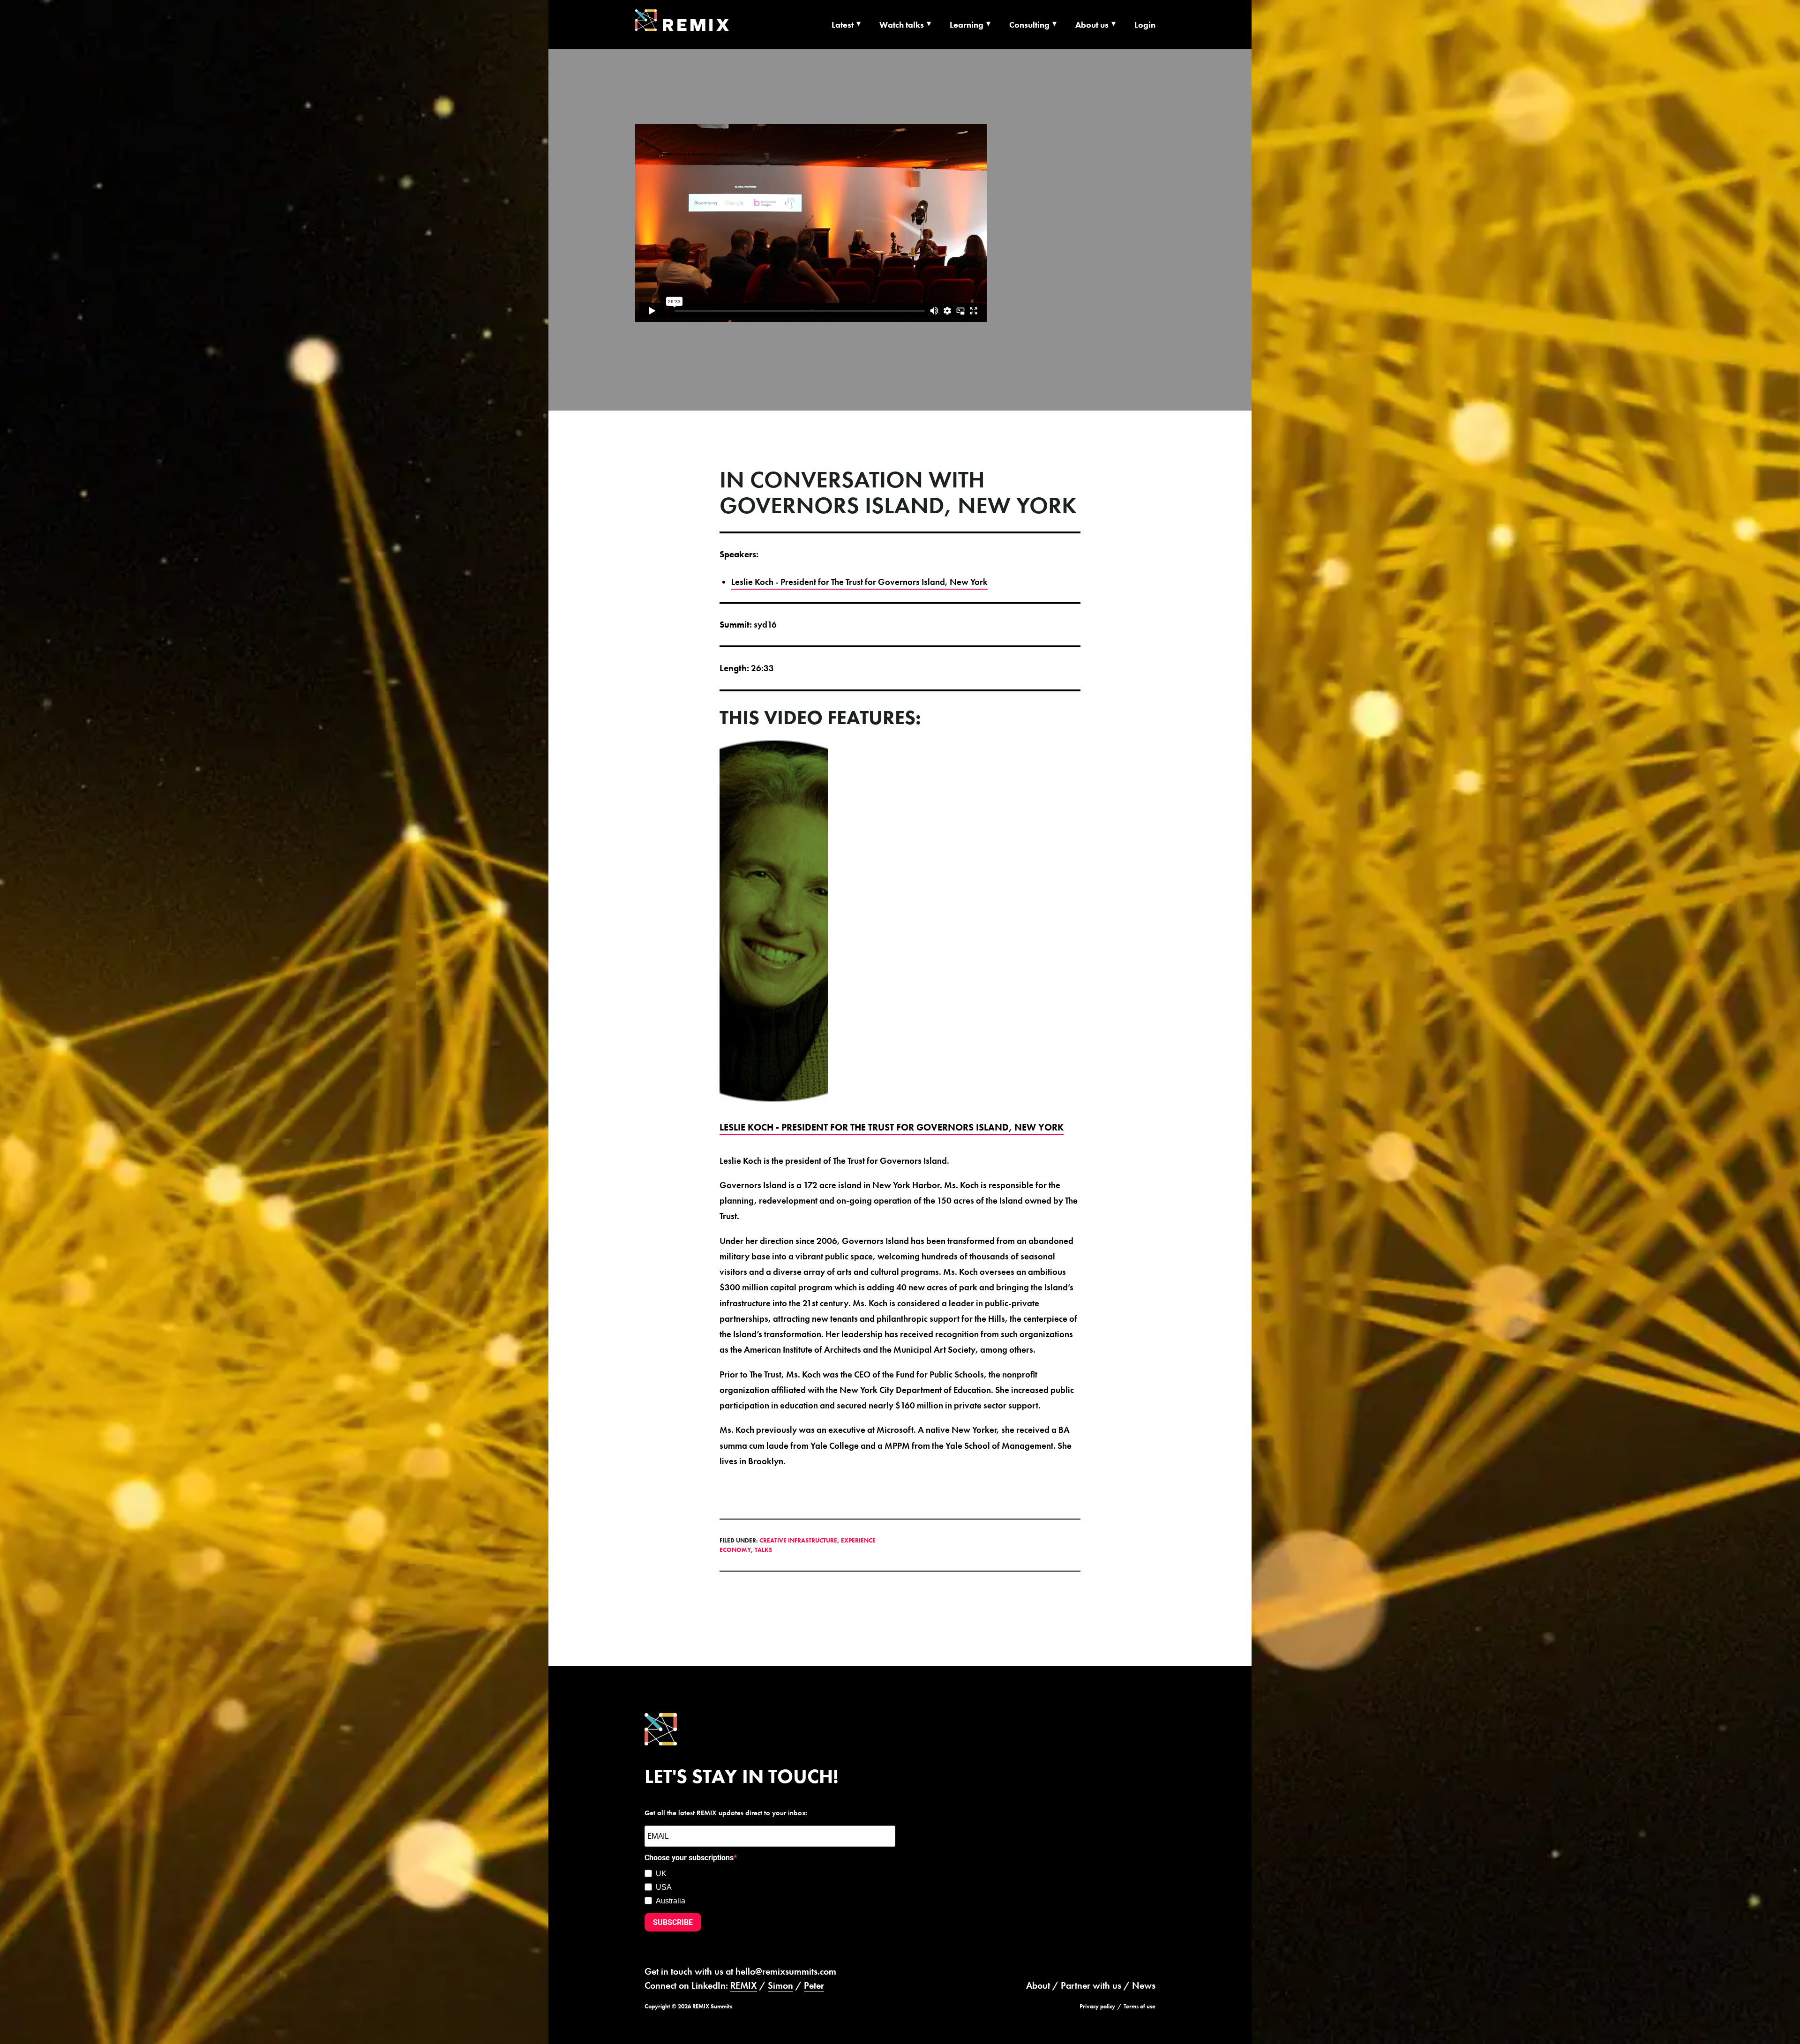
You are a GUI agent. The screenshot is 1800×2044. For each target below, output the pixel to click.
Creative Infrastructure (798, 1540)
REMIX (744, 1985)
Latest (843, 25)
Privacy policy (1097, 2006)
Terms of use (1140, 2006)
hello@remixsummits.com (786, 1971)
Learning (967, 25)
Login (1145, 25)
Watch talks (902, 25)
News (1144, 1985)
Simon (780, 1985)
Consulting (1029, 25)
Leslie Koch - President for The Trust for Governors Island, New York (859, 582)
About (1038, 1985)
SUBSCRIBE (673, 1922)
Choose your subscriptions (689, 1858)
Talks (763, 1550)
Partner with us (1091, 1985)
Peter (814, 1985)
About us (1092, 25)
